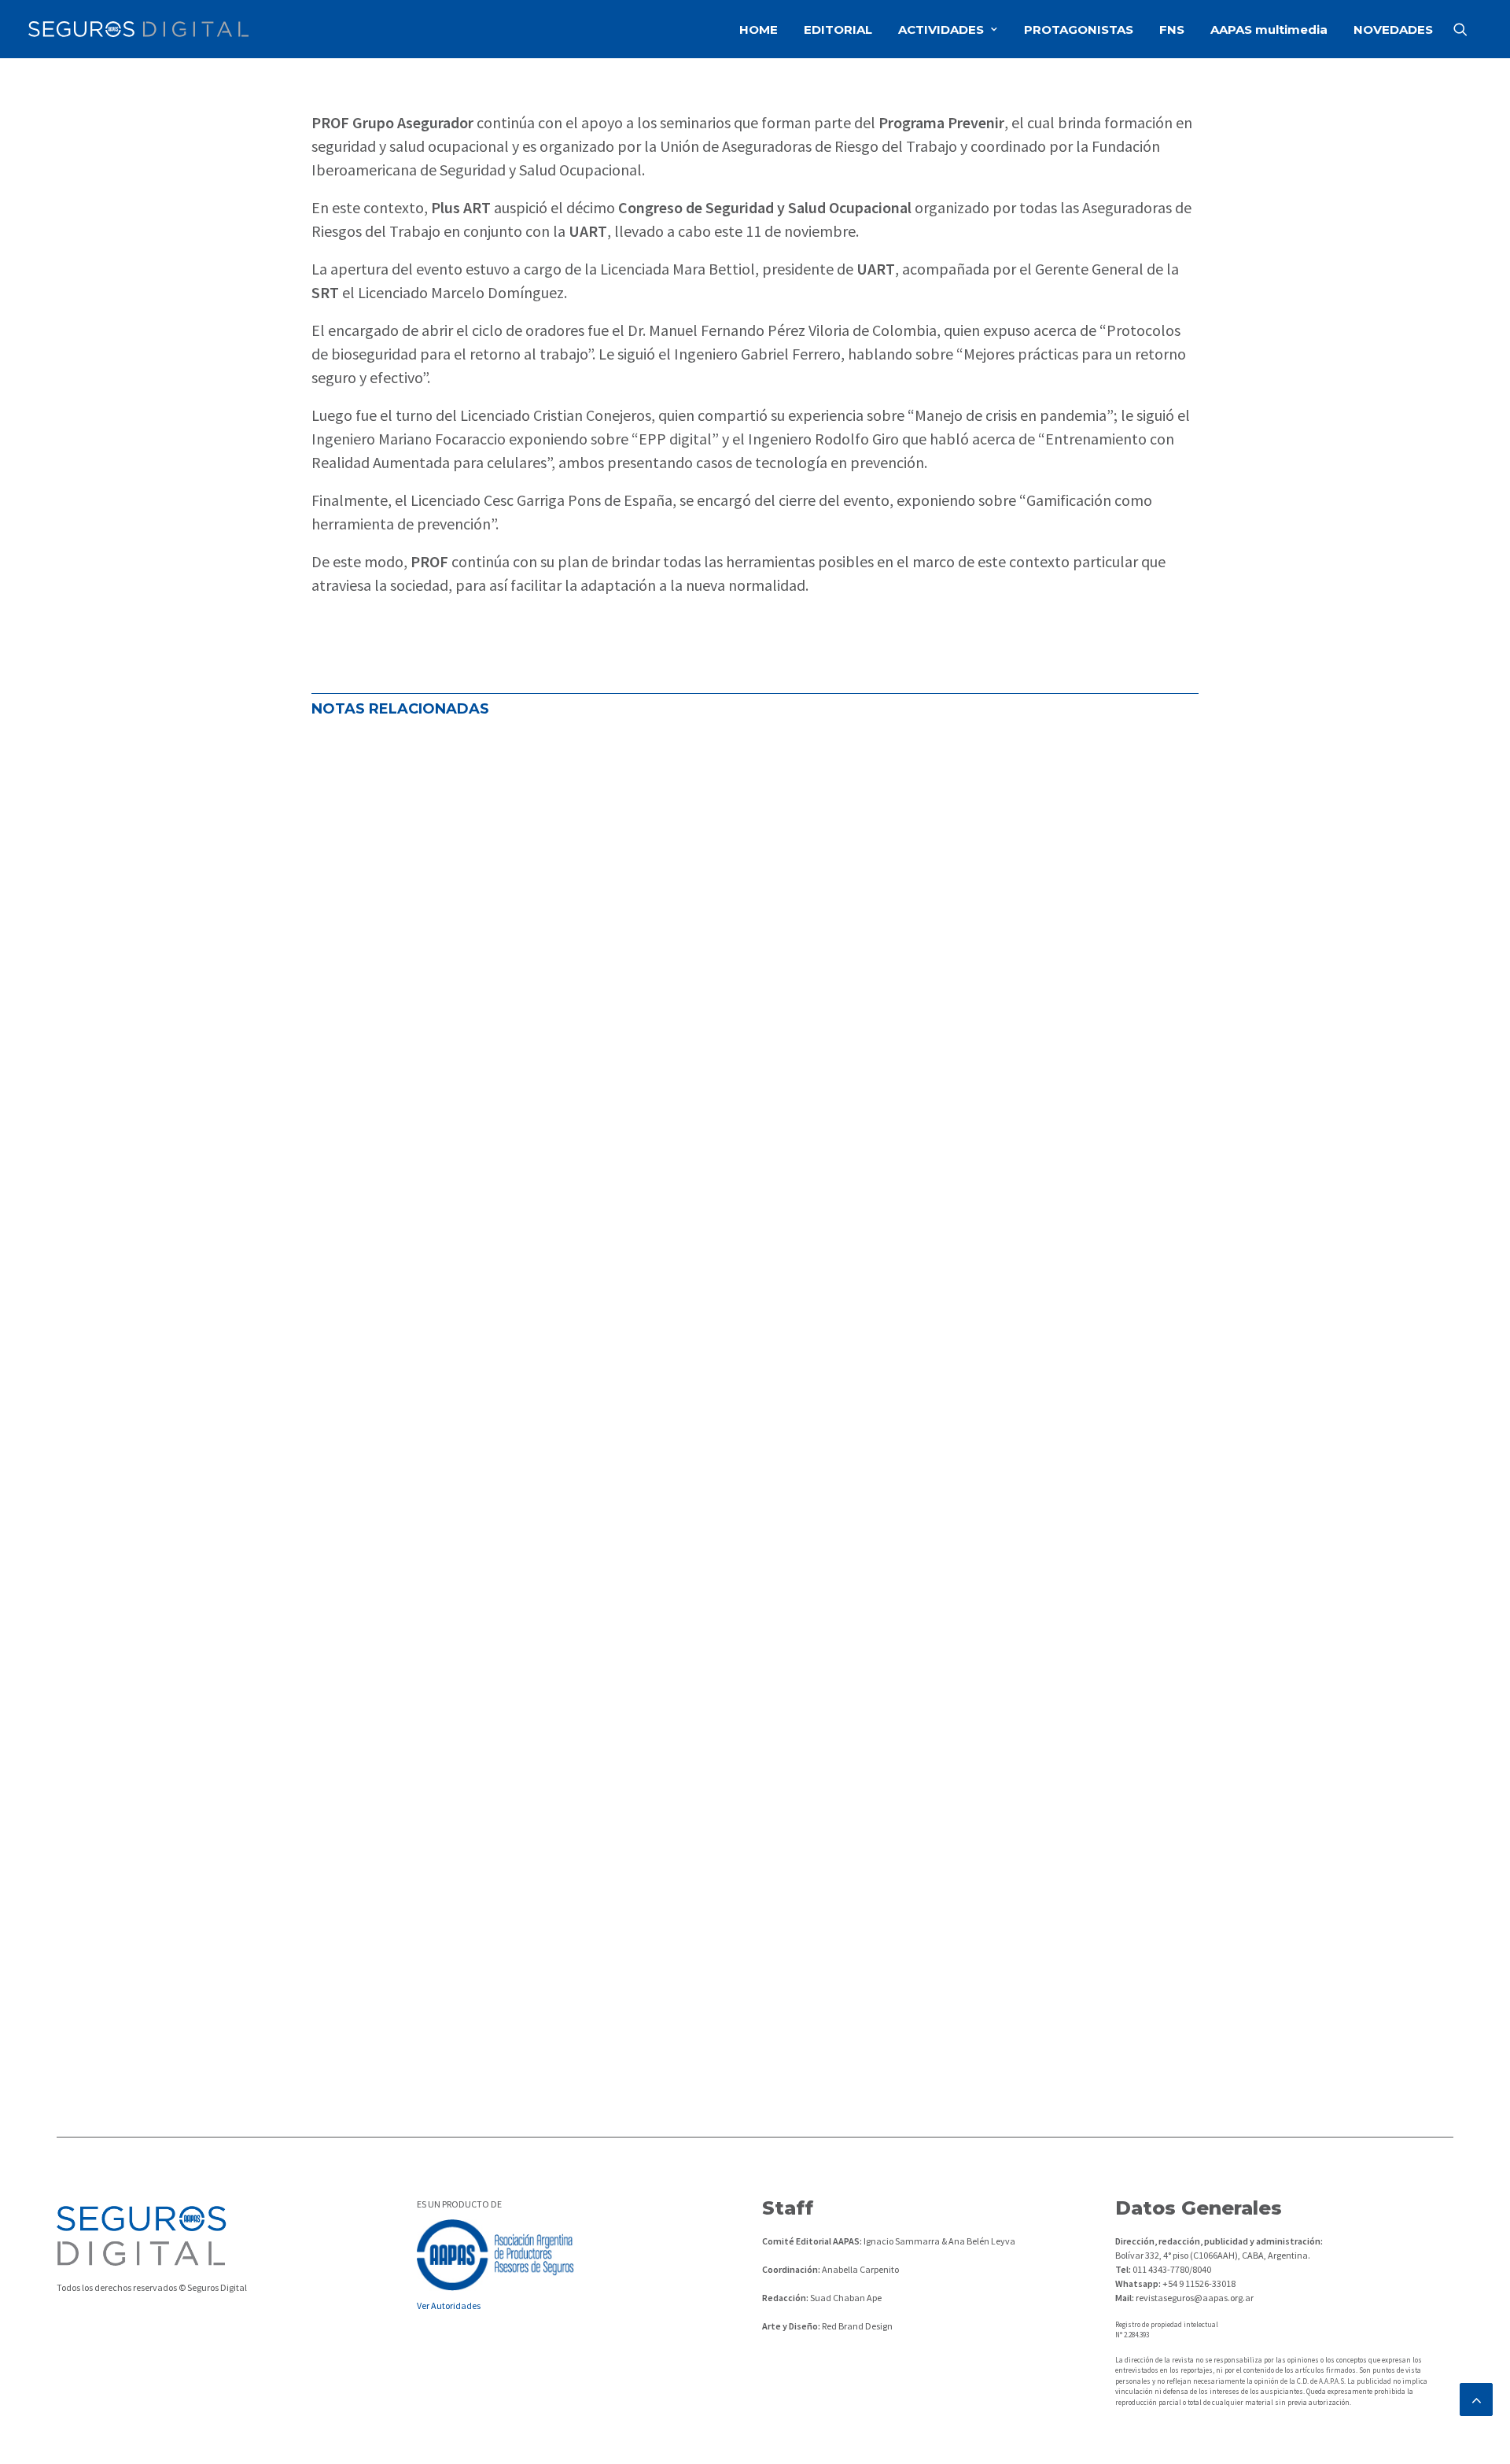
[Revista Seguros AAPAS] (138, 29)
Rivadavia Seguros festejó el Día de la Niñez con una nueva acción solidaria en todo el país (650, 1806)
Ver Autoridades (449, 2305)
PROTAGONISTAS (1079, 30)
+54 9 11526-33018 (1198, 2283)
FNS (1172, 30)
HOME (759, 30)
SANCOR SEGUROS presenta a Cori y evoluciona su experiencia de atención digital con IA (643, 1936)
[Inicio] (142, 2235)
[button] (1468, 29)
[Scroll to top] (1476, 2398)
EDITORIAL (838, 30)
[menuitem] (759, 29)
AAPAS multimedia (1269, 30)
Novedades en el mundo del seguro (415, 1287)
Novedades (538, 1287)
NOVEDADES (1393, 30)
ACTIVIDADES (941, 30)
